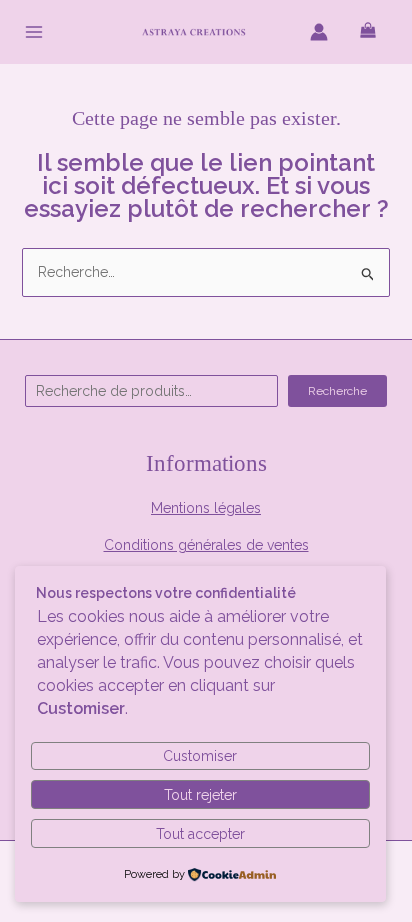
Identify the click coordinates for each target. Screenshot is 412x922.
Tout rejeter (200, 795)
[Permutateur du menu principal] (34, 32)
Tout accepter (200, 834)
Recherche (337, 391)
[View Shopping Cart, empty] (368, 31)
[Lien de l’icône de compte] (319, 32)
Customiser (200, 756)
